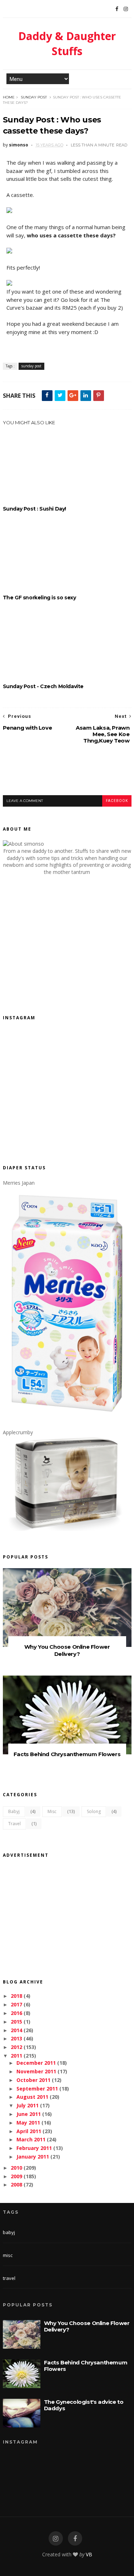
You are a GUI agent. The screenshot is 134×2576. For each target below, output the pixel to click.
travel (14, 1824)
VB (89, 2554)
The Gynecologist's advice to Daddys (84, 2405)
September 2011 (37, 2089)
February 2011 (34, 2148)
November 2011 (36, 2071)
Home (9, 97)
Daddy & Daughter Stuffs (67, 44)
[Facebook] (117, 9)
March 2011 (31, 2139)
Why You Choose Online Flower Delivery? (67, 1650)
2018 (16, 1996)
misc (52, 1811)
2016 (16, 2013)
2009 (16, 2176)
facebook (117, 801)
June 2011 (29, 2114)
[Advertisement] (68, 775)
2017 (16, 2004)
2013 (16, 2038)
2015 (16, 2022)
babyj (14, 1811)
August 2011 (32, 2097)
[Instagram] (126, 9)
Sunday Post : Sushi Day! (34, 509)
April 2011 (29, 2131)
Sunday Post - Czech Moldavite (43, 686)
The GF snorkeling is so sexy (39, 598)
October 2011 (33, 2080)
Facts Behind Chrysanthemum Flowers (67, 1754)
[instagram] (56, 2539)
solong (94, 1811)
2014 (16, 2030)
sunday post (34, 97)
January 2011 (33, 2157)
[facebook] (75, 2539)
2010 (16, 2168)
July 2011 (28, 2105)
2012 (16, 2047)
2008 (16, 2184)
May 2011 (28, 2123)
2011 (16, 2056)
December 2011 (36, 2063)
